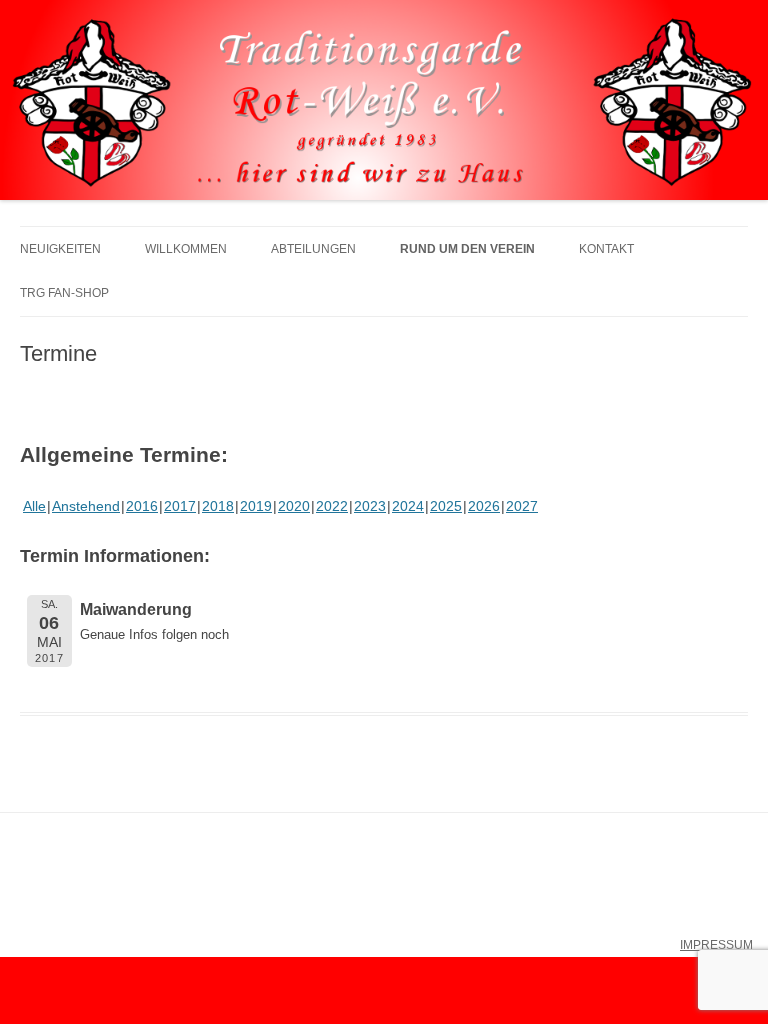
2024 (408, 506)
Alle (34, 506)
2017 (180, 506)
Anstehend (86, 506)
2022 (332, 506)
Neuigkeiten (60, 249)
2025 (446, 506)
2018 (218, 506)
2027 (522, 506)
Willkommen (186, 249)
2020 (294, 506)
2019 (256, 506)
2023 (370, 506)
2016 (142, 506)
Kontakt (606, 249)
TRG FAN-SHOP (64, 293)
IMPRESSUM (716, 945)
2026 (484, 506)
